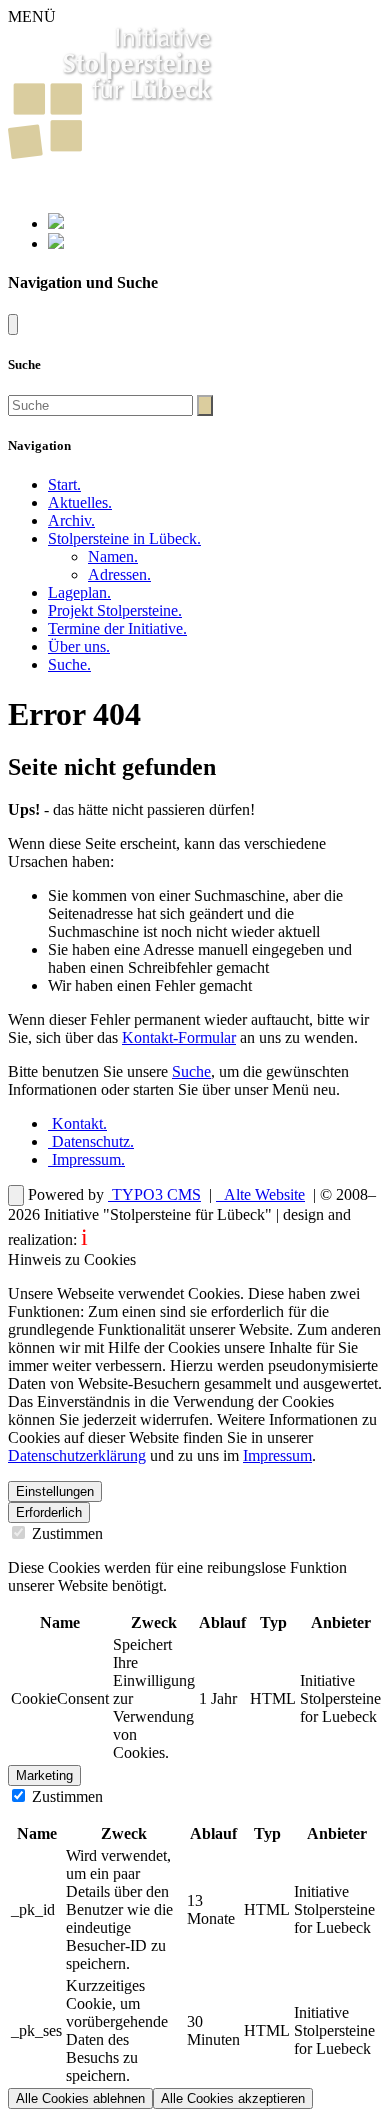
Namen (113, 556)
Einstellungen (55, 1491)
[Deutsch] (56, 223)
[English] (56, 243)
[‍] (205, 405)
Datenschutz (91, 1141)
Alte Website (262, 1194)
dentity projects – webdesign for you (199, 1239)
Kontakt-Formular (179, 1037)
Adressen (119, 574)
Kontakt (77, 1123)
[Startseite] (111, 153)
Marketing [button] (44, 1775)
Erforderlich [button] (49, 1512)
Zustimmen (65, 1533)
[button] (124, 538)
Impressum (86, 1159)
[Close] (13, 324)
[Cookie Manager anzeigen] (16, 1195)
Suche (191, 1071)
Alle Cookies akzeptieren (233, 2098)
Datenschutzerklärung (77, 1455)
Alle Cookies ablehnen (80, 2098)
